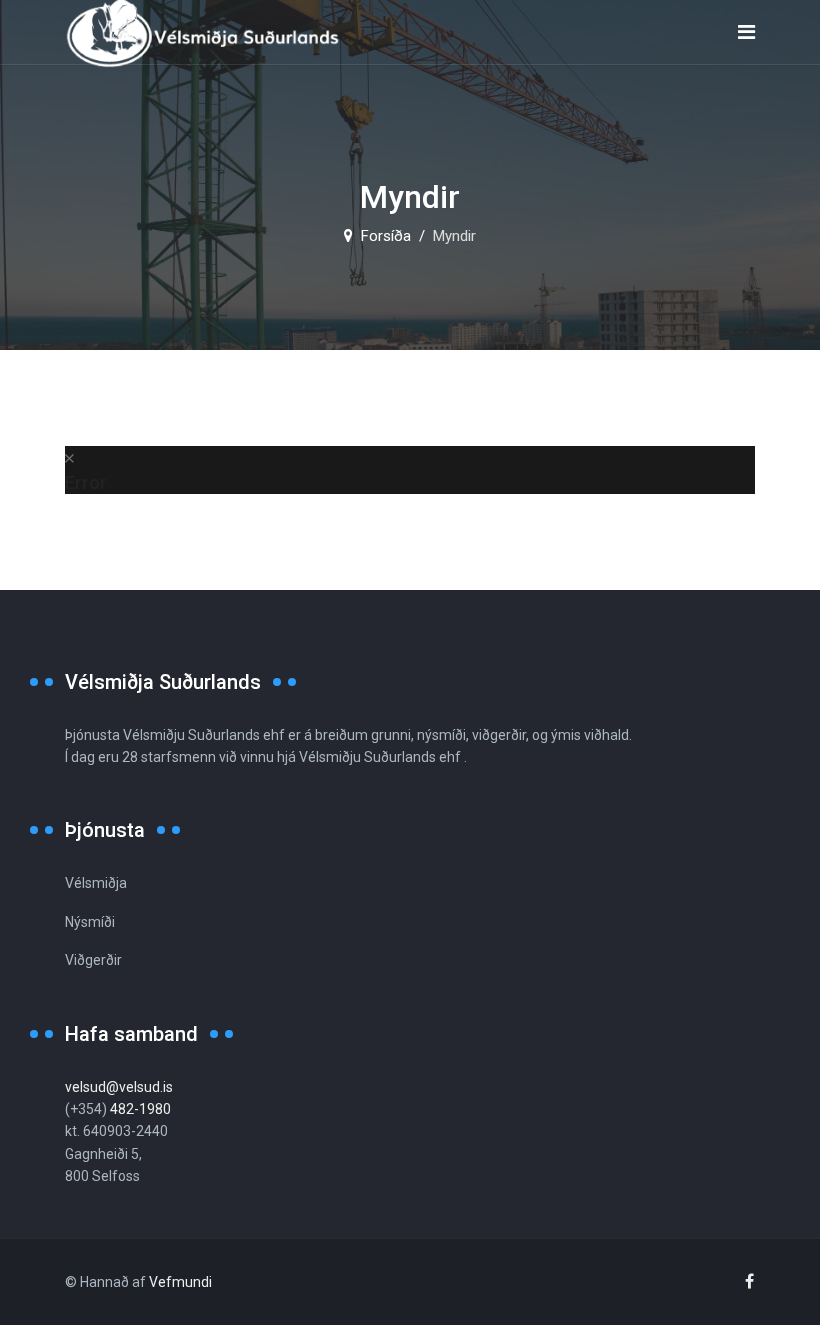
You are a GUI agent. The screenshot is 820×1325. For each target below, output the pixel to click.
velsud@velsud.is (119, 1087)
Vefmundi (180, 1282)
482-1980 (140, 1109)
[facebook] (749, 1281)
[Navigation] (746, 32)
